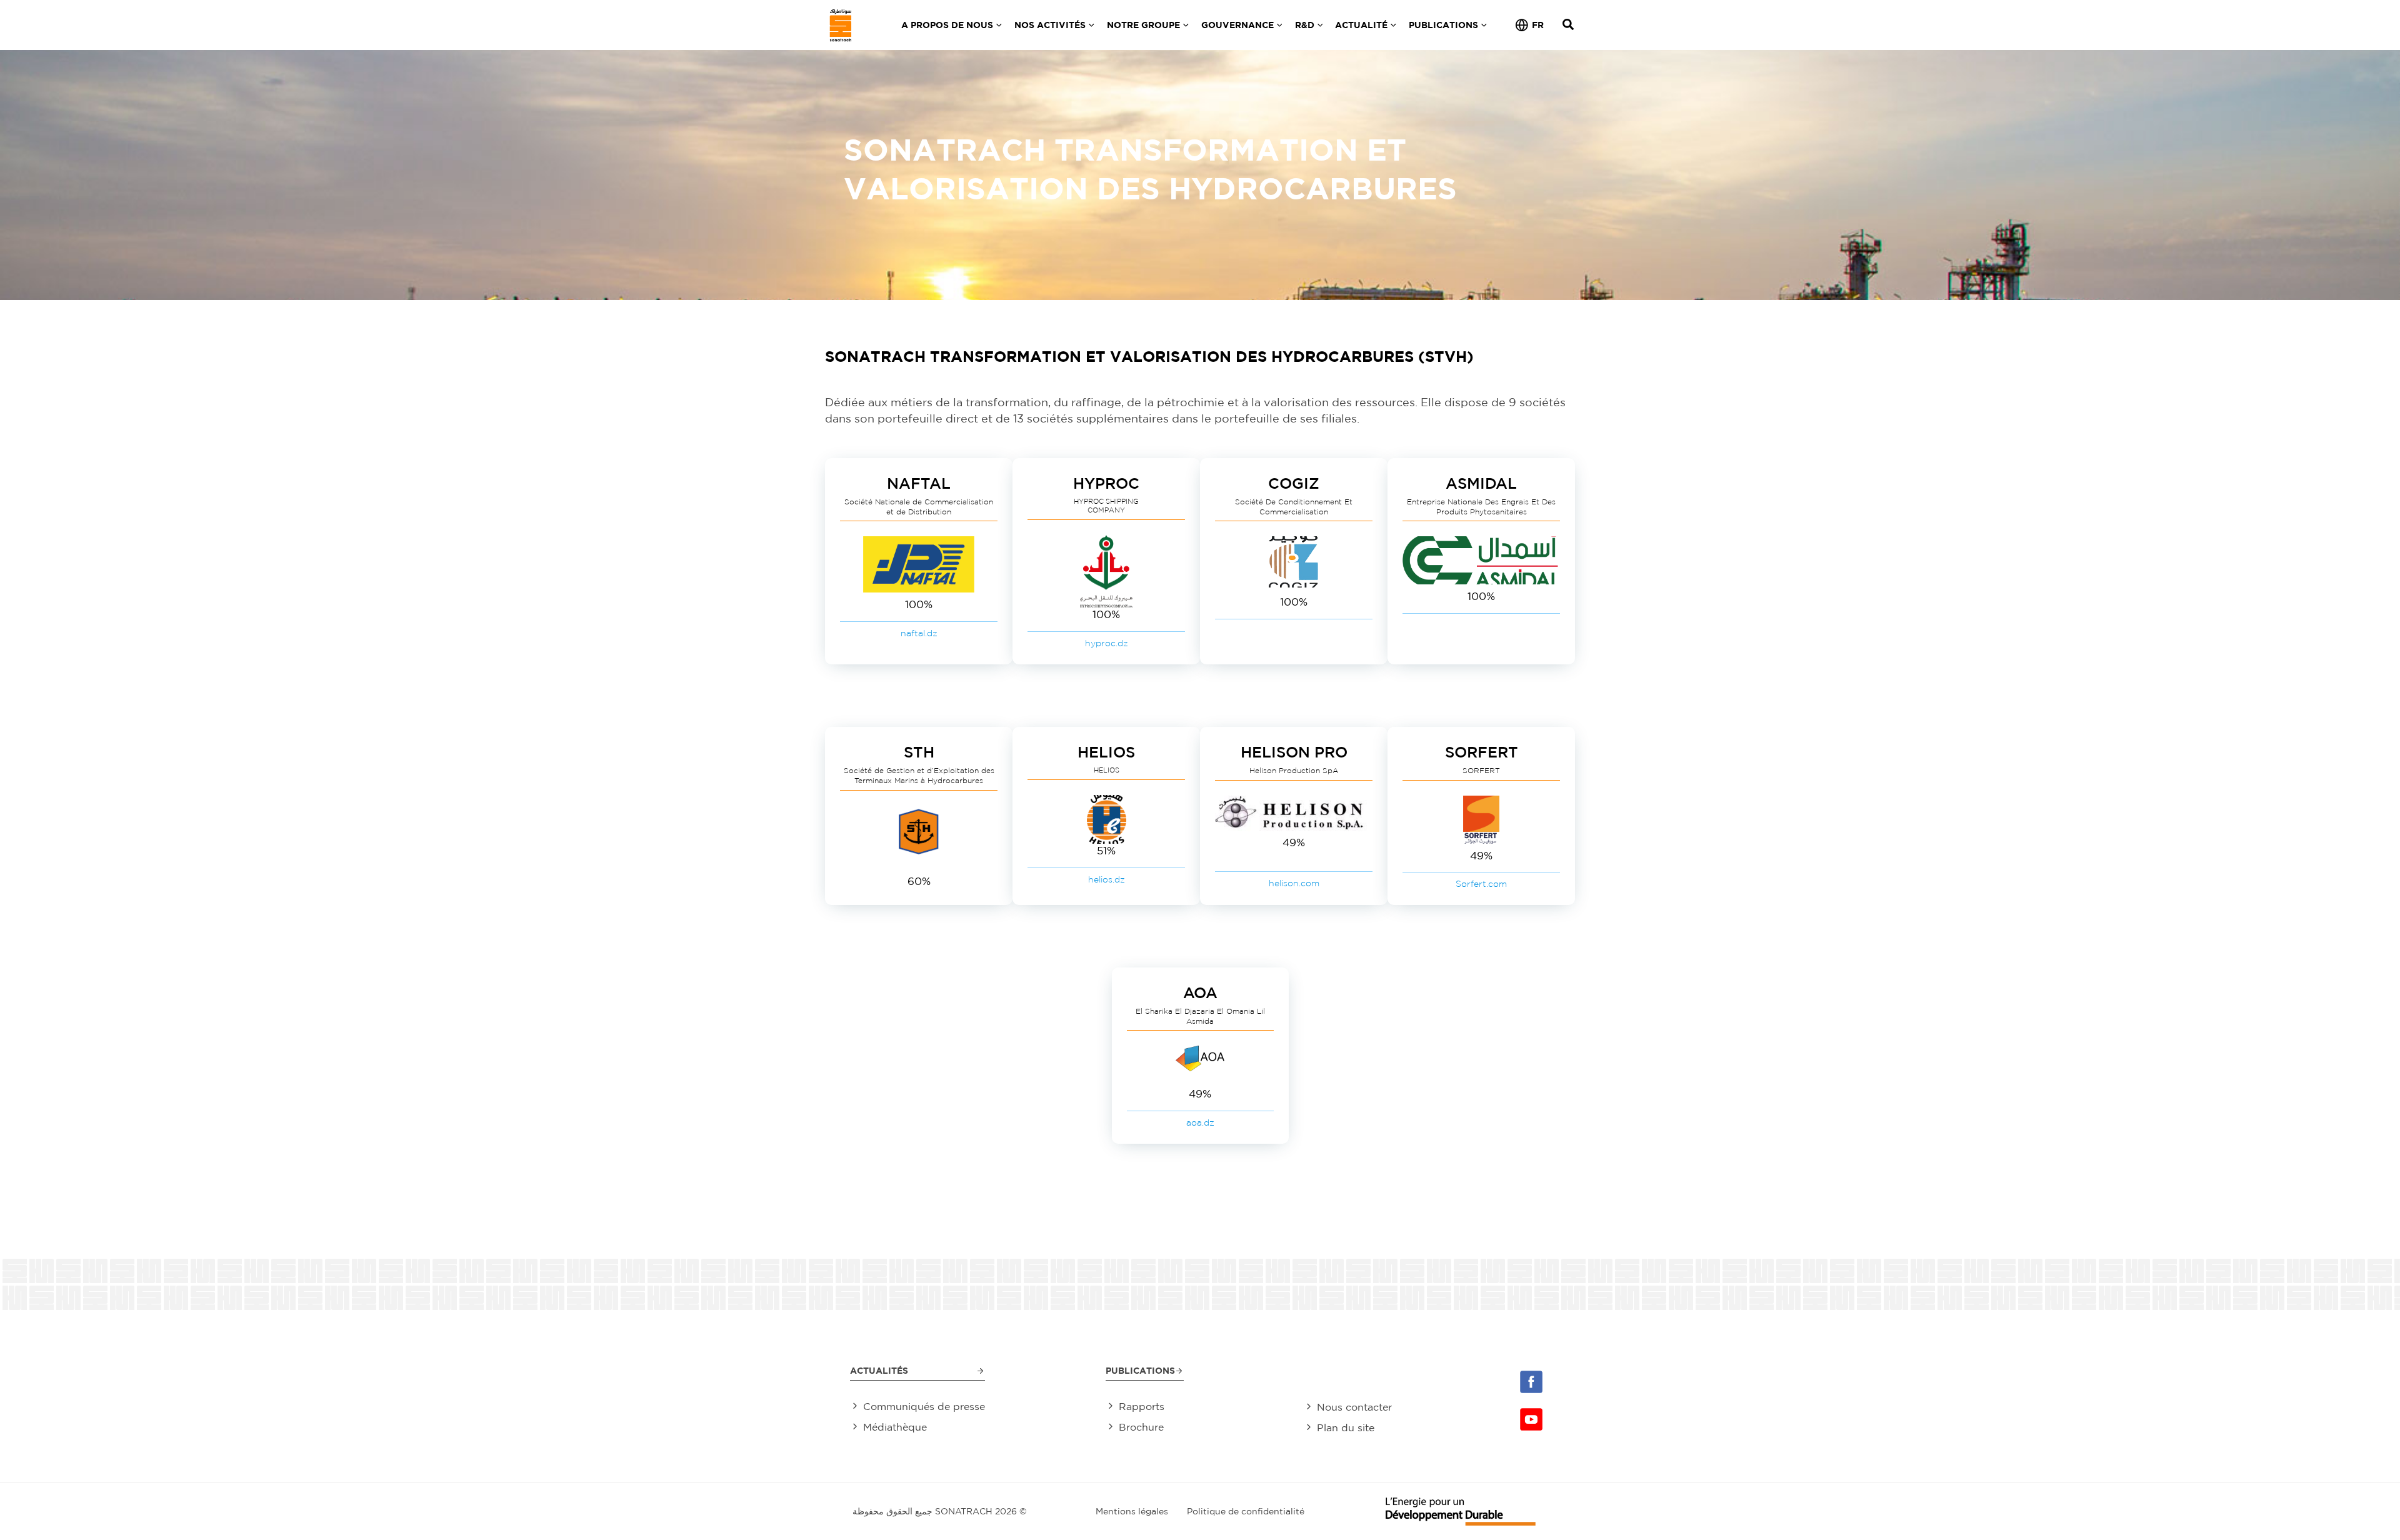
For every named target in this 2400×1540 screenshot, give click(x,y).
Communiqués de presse (924, 1406)
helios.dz (1107, 879)
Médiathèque (895, 1427)
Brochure (1141, 1427)
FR (1538, 25)
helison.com (1294, 883)
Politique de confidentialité (1246, 1511)
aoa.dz (1200, 1122)
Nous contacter (1354, 1407)
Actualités (879, 1370)
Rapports (1142, 1406)
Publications (1140, 1370)
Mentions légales (1132, 1511)
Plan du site (1346, 1427)
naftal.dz (919, 633)
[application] (997, 25)
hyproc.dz (1107, 643)
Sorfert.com (1481, 884)
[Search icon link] (1569, 26)
